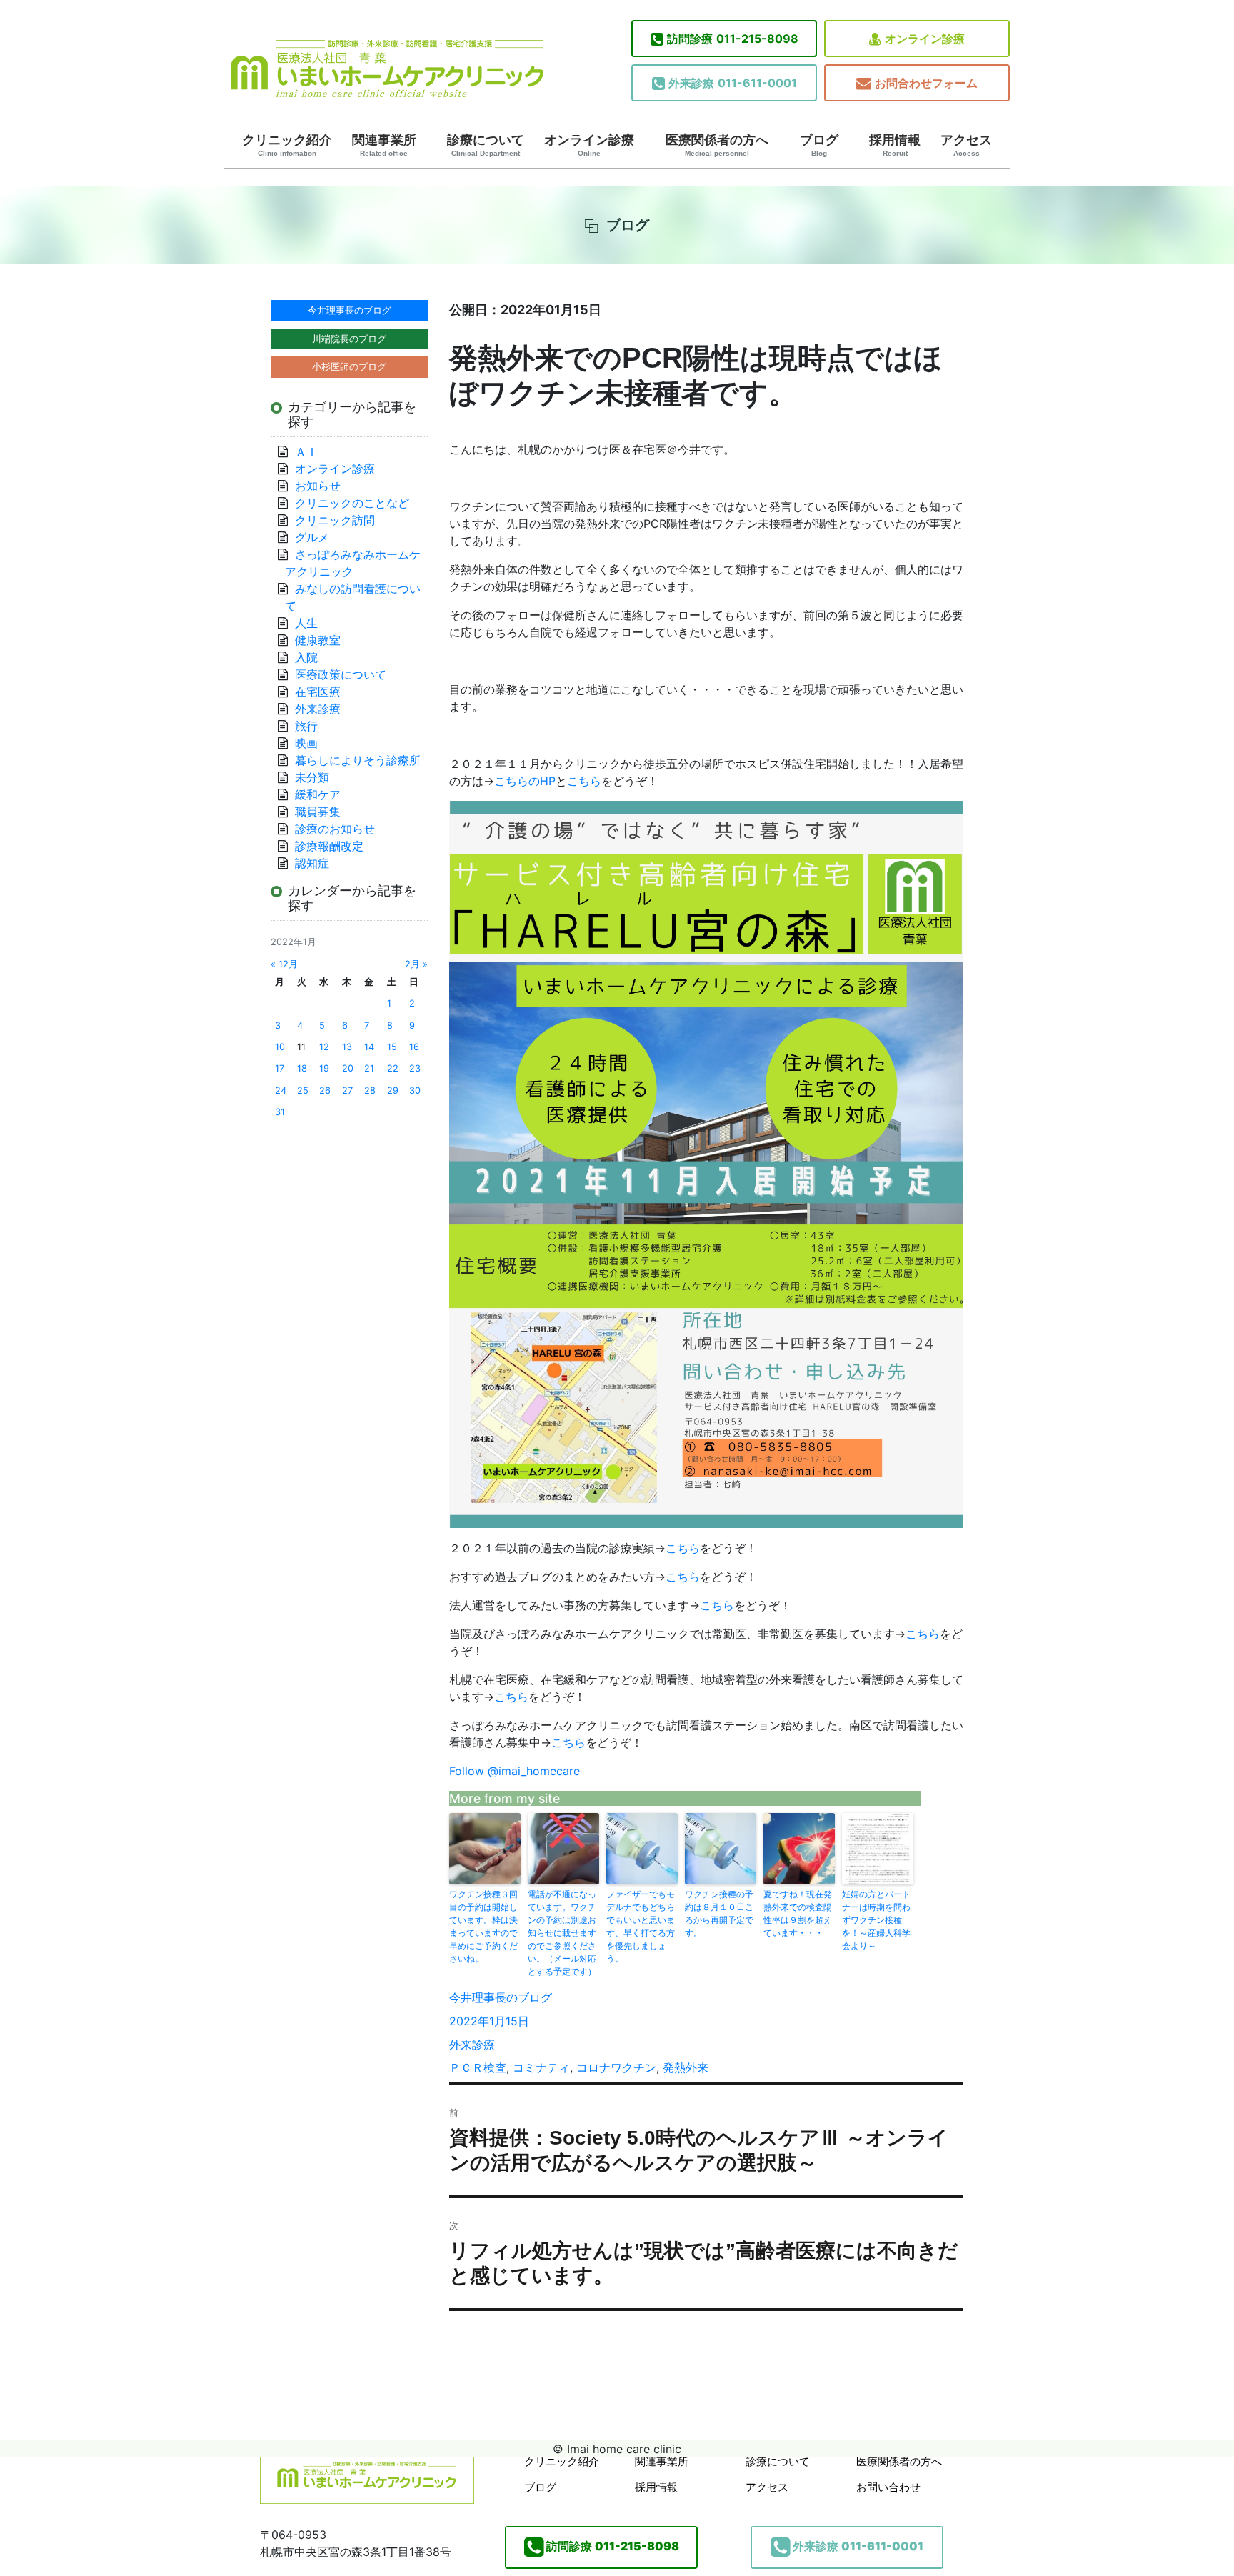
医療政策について (341, 674)
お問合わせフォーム (926, 83)
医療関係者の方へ (717, 145)
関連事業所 (384, 145)
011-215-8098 (733, 39)
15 (392, 1047)
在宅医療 (318, 692)
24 (281, 1090)
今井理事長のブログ (501, 1997)
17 (280, 1068)
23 (415, 1068)
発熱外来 (686, 2067)
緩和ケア (323, 794)
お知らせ (318, 486)
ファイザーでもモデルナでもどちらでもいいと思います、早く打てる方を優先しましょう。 (641, 1926)
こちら (584, 781)
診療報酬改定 (329, 846)
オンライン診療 (925, 39)
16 (414, 1047)
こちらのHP (525, 781)
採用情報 (895, 145)
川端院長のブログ (349, 339)
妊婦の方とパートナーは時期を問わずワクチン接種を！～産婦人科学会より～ (876, 1920)
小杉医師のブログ (349, 366)
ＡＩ (306, 451)
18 (302, 1068)
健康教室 (318, 640)
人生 (306, 623)
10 (280, 1047)
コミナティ (541, 2067)
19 (324, 1068)
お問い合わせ (888, 2487)
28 (370, 1090)
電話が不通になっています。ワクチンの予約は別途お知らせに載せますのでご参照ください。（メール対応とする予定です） (562, 1933)
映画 (306, 743)
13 (347, 1047)
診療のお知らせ (335, 829)
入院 (306, 657)
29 (393, 1090)
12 (324, 1047)
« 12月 (284, 964)
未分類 (312, 777)
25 (303, 1090)
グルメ (312, 537)
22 (393, 1068)
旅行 (306, 726)
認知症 (312, 863)
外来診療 (472, 2045)
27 (347, 1090)
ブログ (819, 145)
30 (415, 1090)
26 (325, 1090)
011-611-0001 (733, 83)
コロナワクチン (616, 2067)
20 (348, 1068)
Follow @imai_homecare (515, 1771)
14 (369, 1047)
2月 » (416, 964)
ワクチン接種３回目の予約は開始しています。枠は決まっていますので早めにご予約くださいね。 (483, 1926)
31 (280, 1112)
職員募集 (318, 812)
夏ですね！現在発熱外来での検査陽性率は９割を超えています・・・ (798, 1913)
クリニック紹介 (287, 145)
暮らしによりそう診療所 (358, 760)
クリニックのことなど (352, 503)
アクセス (966, 145)
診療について (486, 145)
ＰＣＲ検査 (478, 2067)
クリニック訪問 (335, 520)
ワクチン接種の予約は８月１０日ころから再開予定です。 (719, 1913)
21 (369, 1068)
